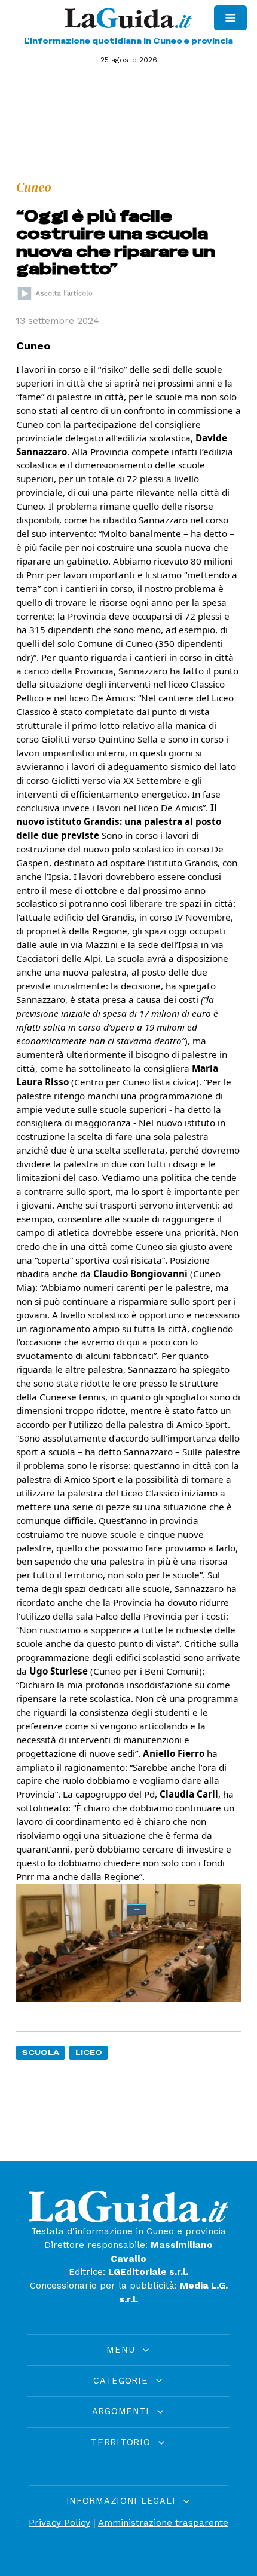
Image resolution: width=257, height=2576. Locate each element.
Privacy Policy (59, 2523)
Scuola (41, 2052)
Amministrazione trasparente (163, 2523)
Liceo (89, 2052)
